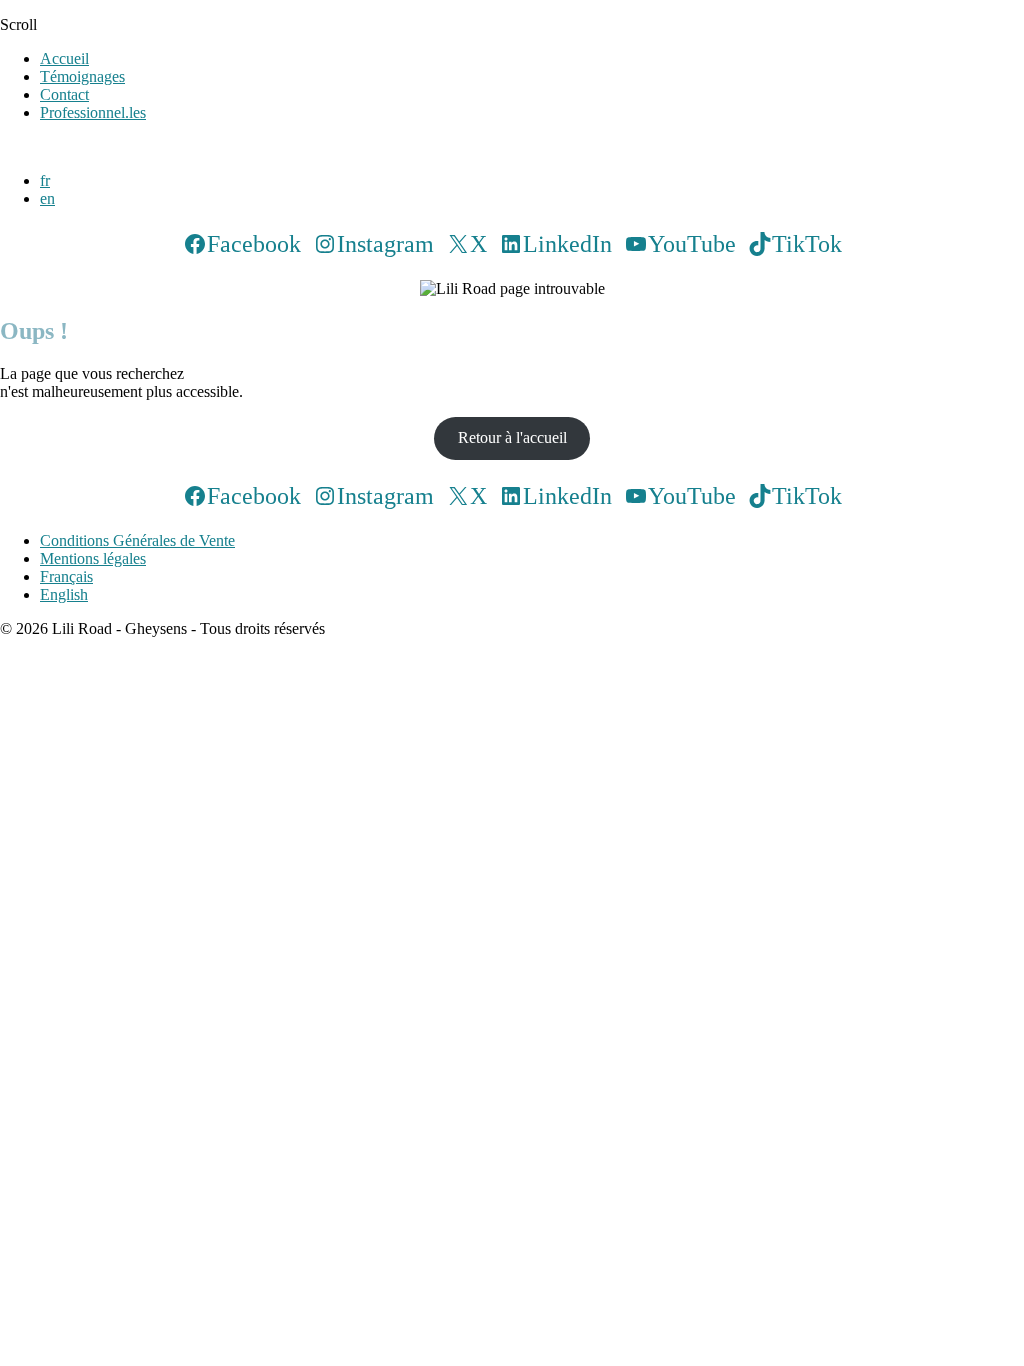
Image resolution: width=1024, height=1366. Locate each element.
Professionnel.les (93, 112)
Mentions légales (93, 558)
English (64, 594)
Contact (64, 94)
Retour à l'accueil (512, 437)
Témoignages (82, 76)
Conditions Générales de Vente (137, 540)
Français (66, 576)
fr (45, 180)
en (47, 198)
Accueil (64, 58)
